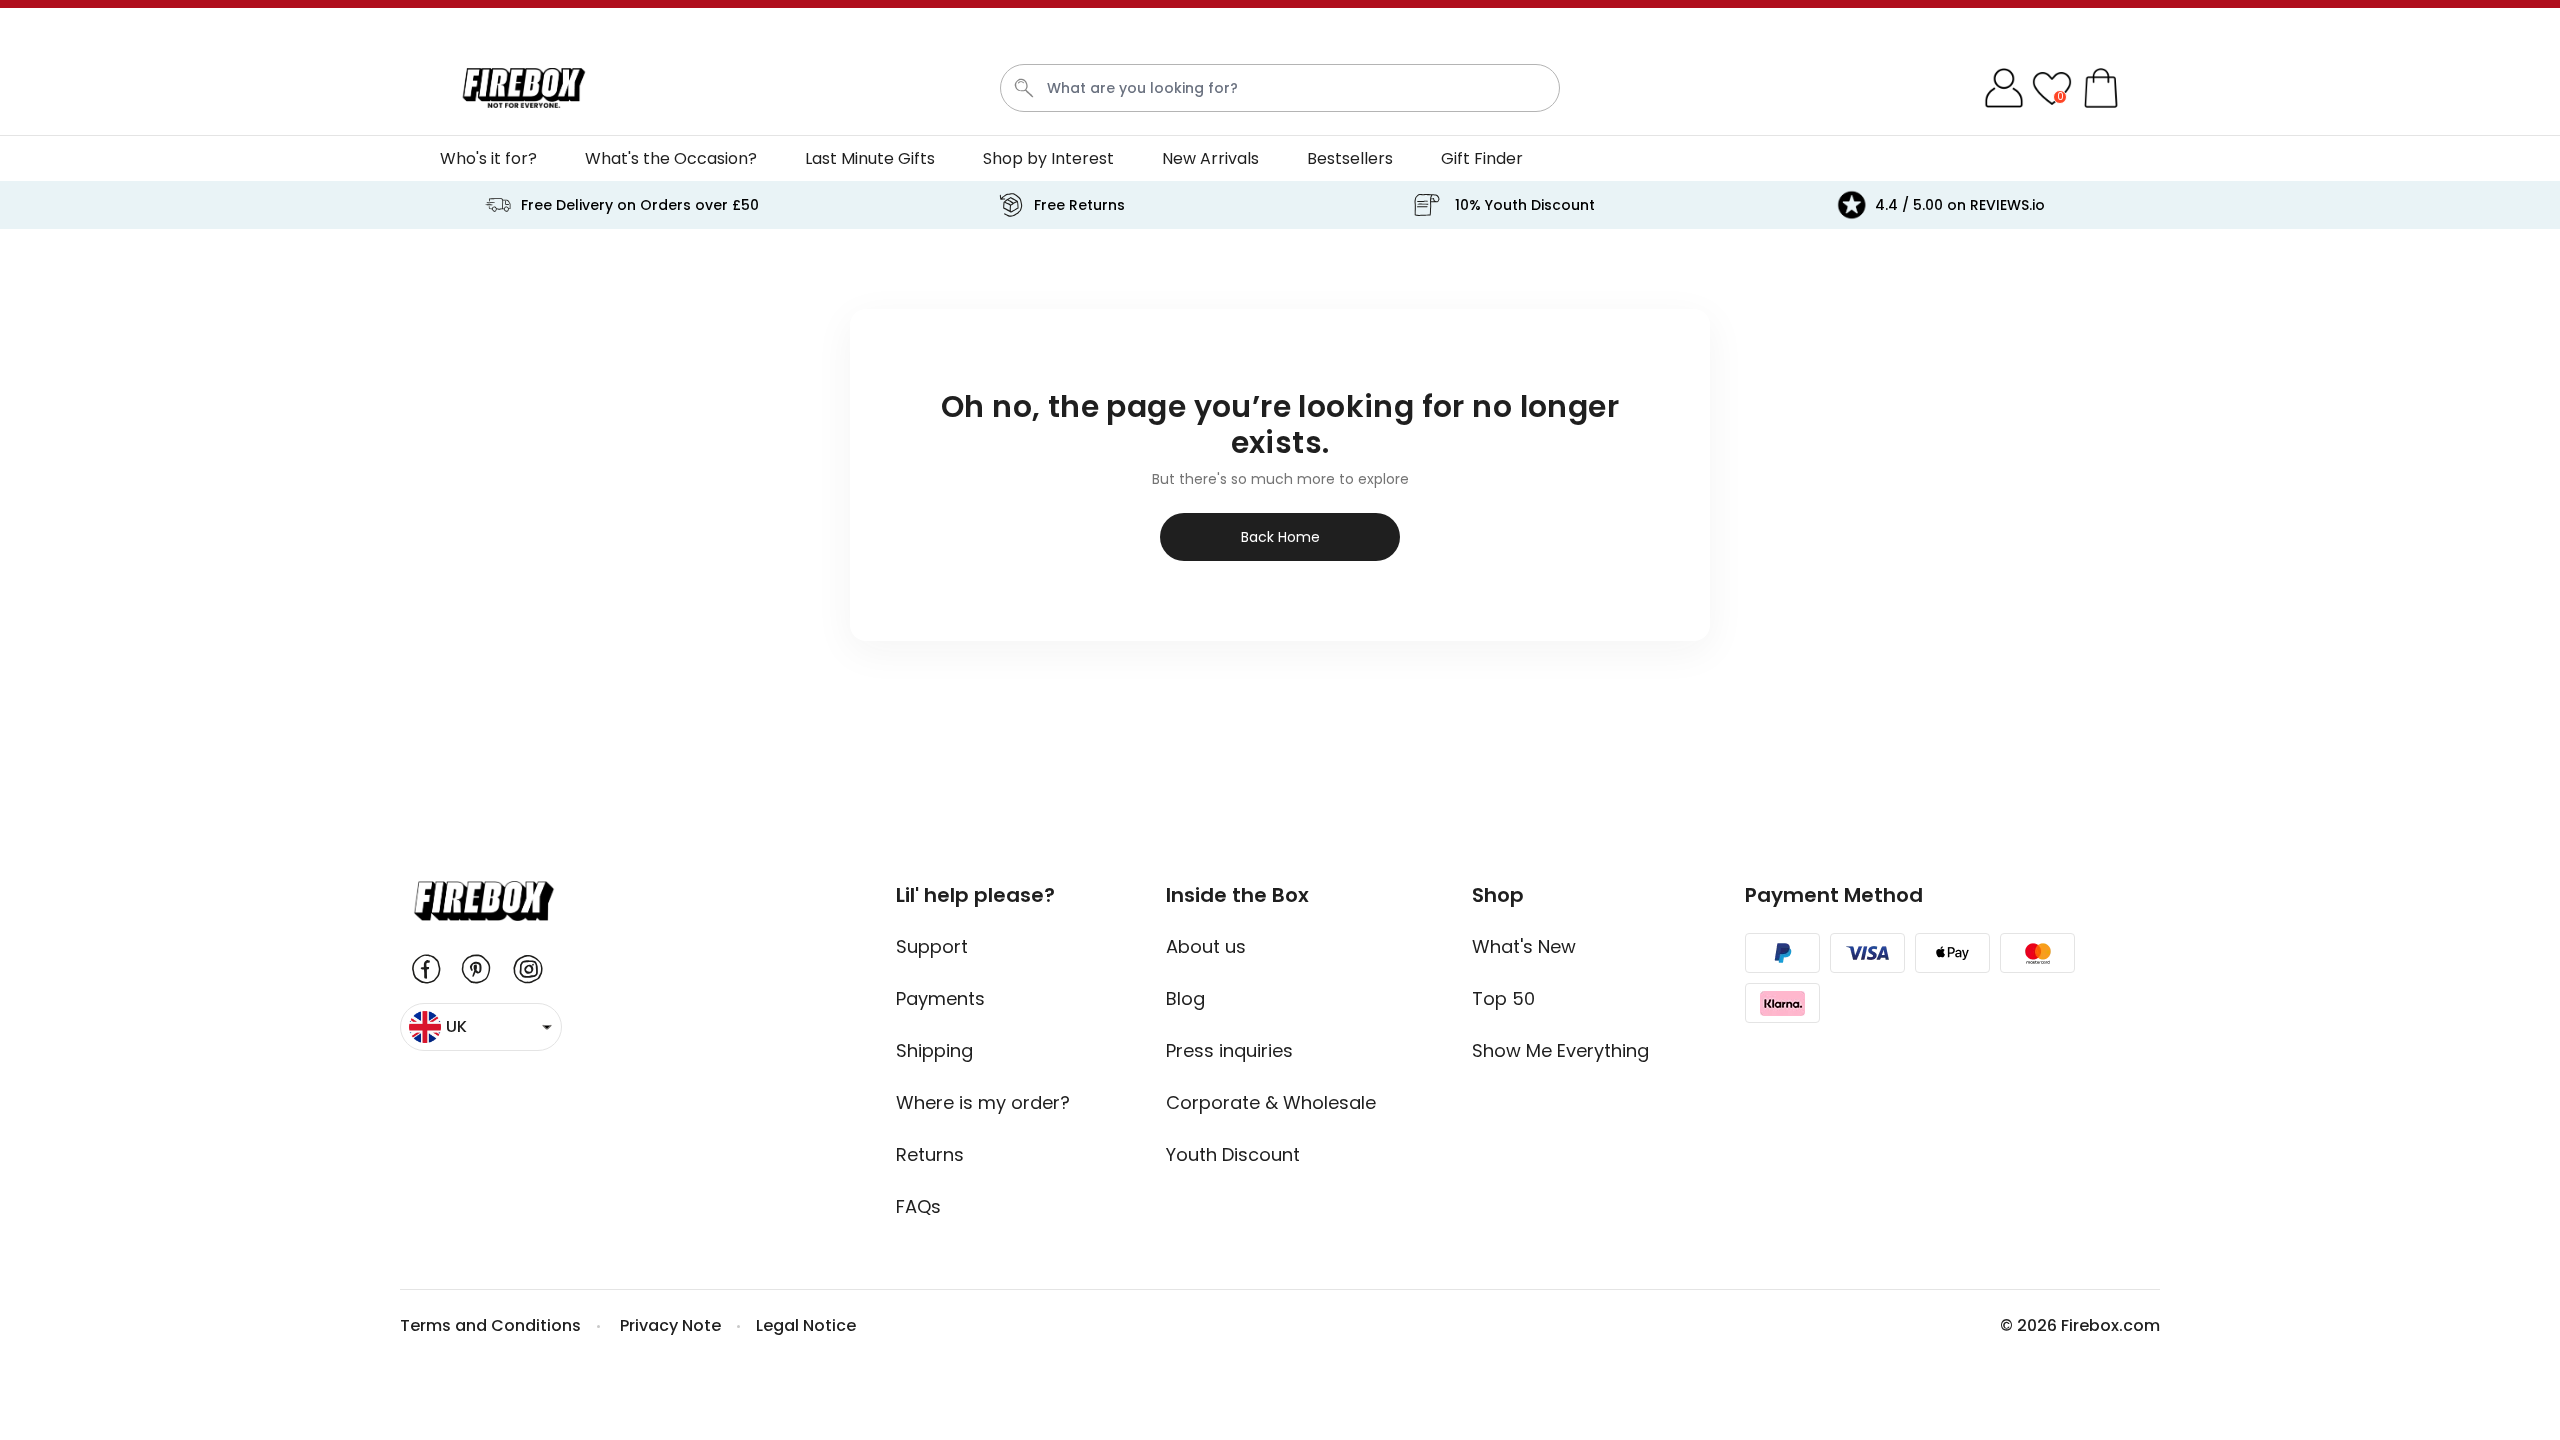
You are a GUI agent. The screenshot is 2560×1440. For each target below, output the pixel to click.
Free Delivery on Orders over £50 (640, 205)
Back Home (1280, 537)
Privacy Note (670, 1325)
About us (1206, 946)
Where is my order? (983, 1102)
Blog (1185, 998)
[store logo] (524, 88)
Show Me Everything (1560, 1050)
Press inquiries (1229, 1050)
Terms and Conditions (490, 1325)
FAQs (918, 1206)
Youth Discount (1233, 1154)
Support (932, 946)
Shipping (934, 1050)
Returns (930, 1154)
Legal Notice (806, 1325)
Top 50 (1503, 998)
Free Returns (1079, 205)
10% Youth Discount (1525, 205)
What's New (1524, 946)
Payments (940, 998)
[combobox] (1280, 88)
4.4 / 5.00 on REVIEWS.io (1960, 205)
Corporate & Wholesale (1271, 1102)
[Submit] (1024, 88)
